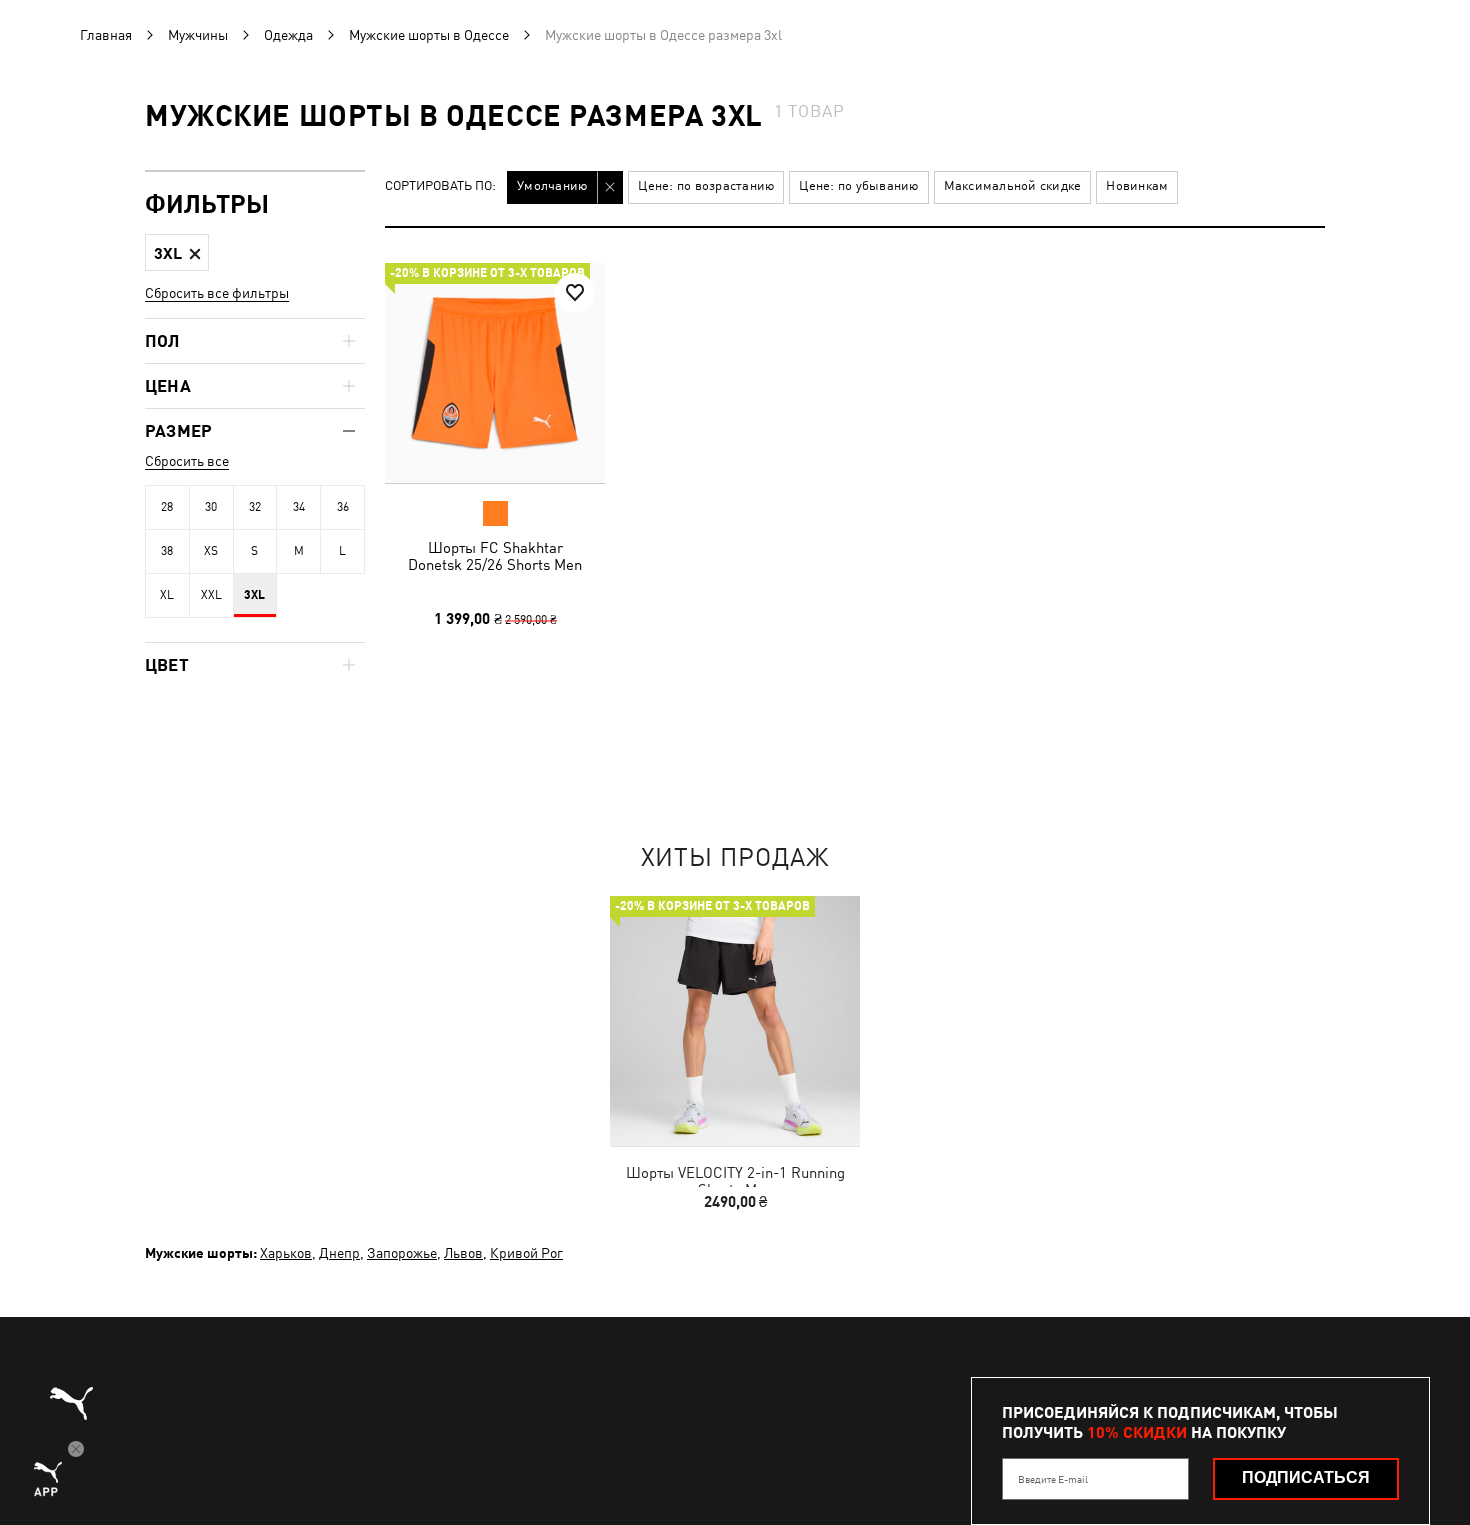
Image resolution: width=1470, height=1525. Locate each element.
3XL (254, 595)
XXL (211, 595)
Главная (106, 35)
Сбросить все (187, 461)
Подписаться (1306, 1477)
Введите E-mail (1053, 1479)
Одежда (288, 35)
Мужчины (198, 35)
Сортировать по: (440, 186)
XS (211, 551)
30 (211, 507)
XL (167, 595)
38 (167, 551)
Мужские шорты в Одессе (429, 35)
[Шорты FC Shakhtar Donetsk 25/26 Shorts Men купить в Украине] (495, 373)
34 (299, 507)
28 (167, 507)
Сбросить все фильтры (217, 293)
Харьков (286, 1253)
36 (343, 507)
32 (255, 507)
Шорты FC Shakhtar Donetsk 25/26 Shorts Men (495, 556)
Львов (463, 1253)
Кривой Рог (526, 1253)
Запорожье (402, 1253)
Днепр (339, 1253)
